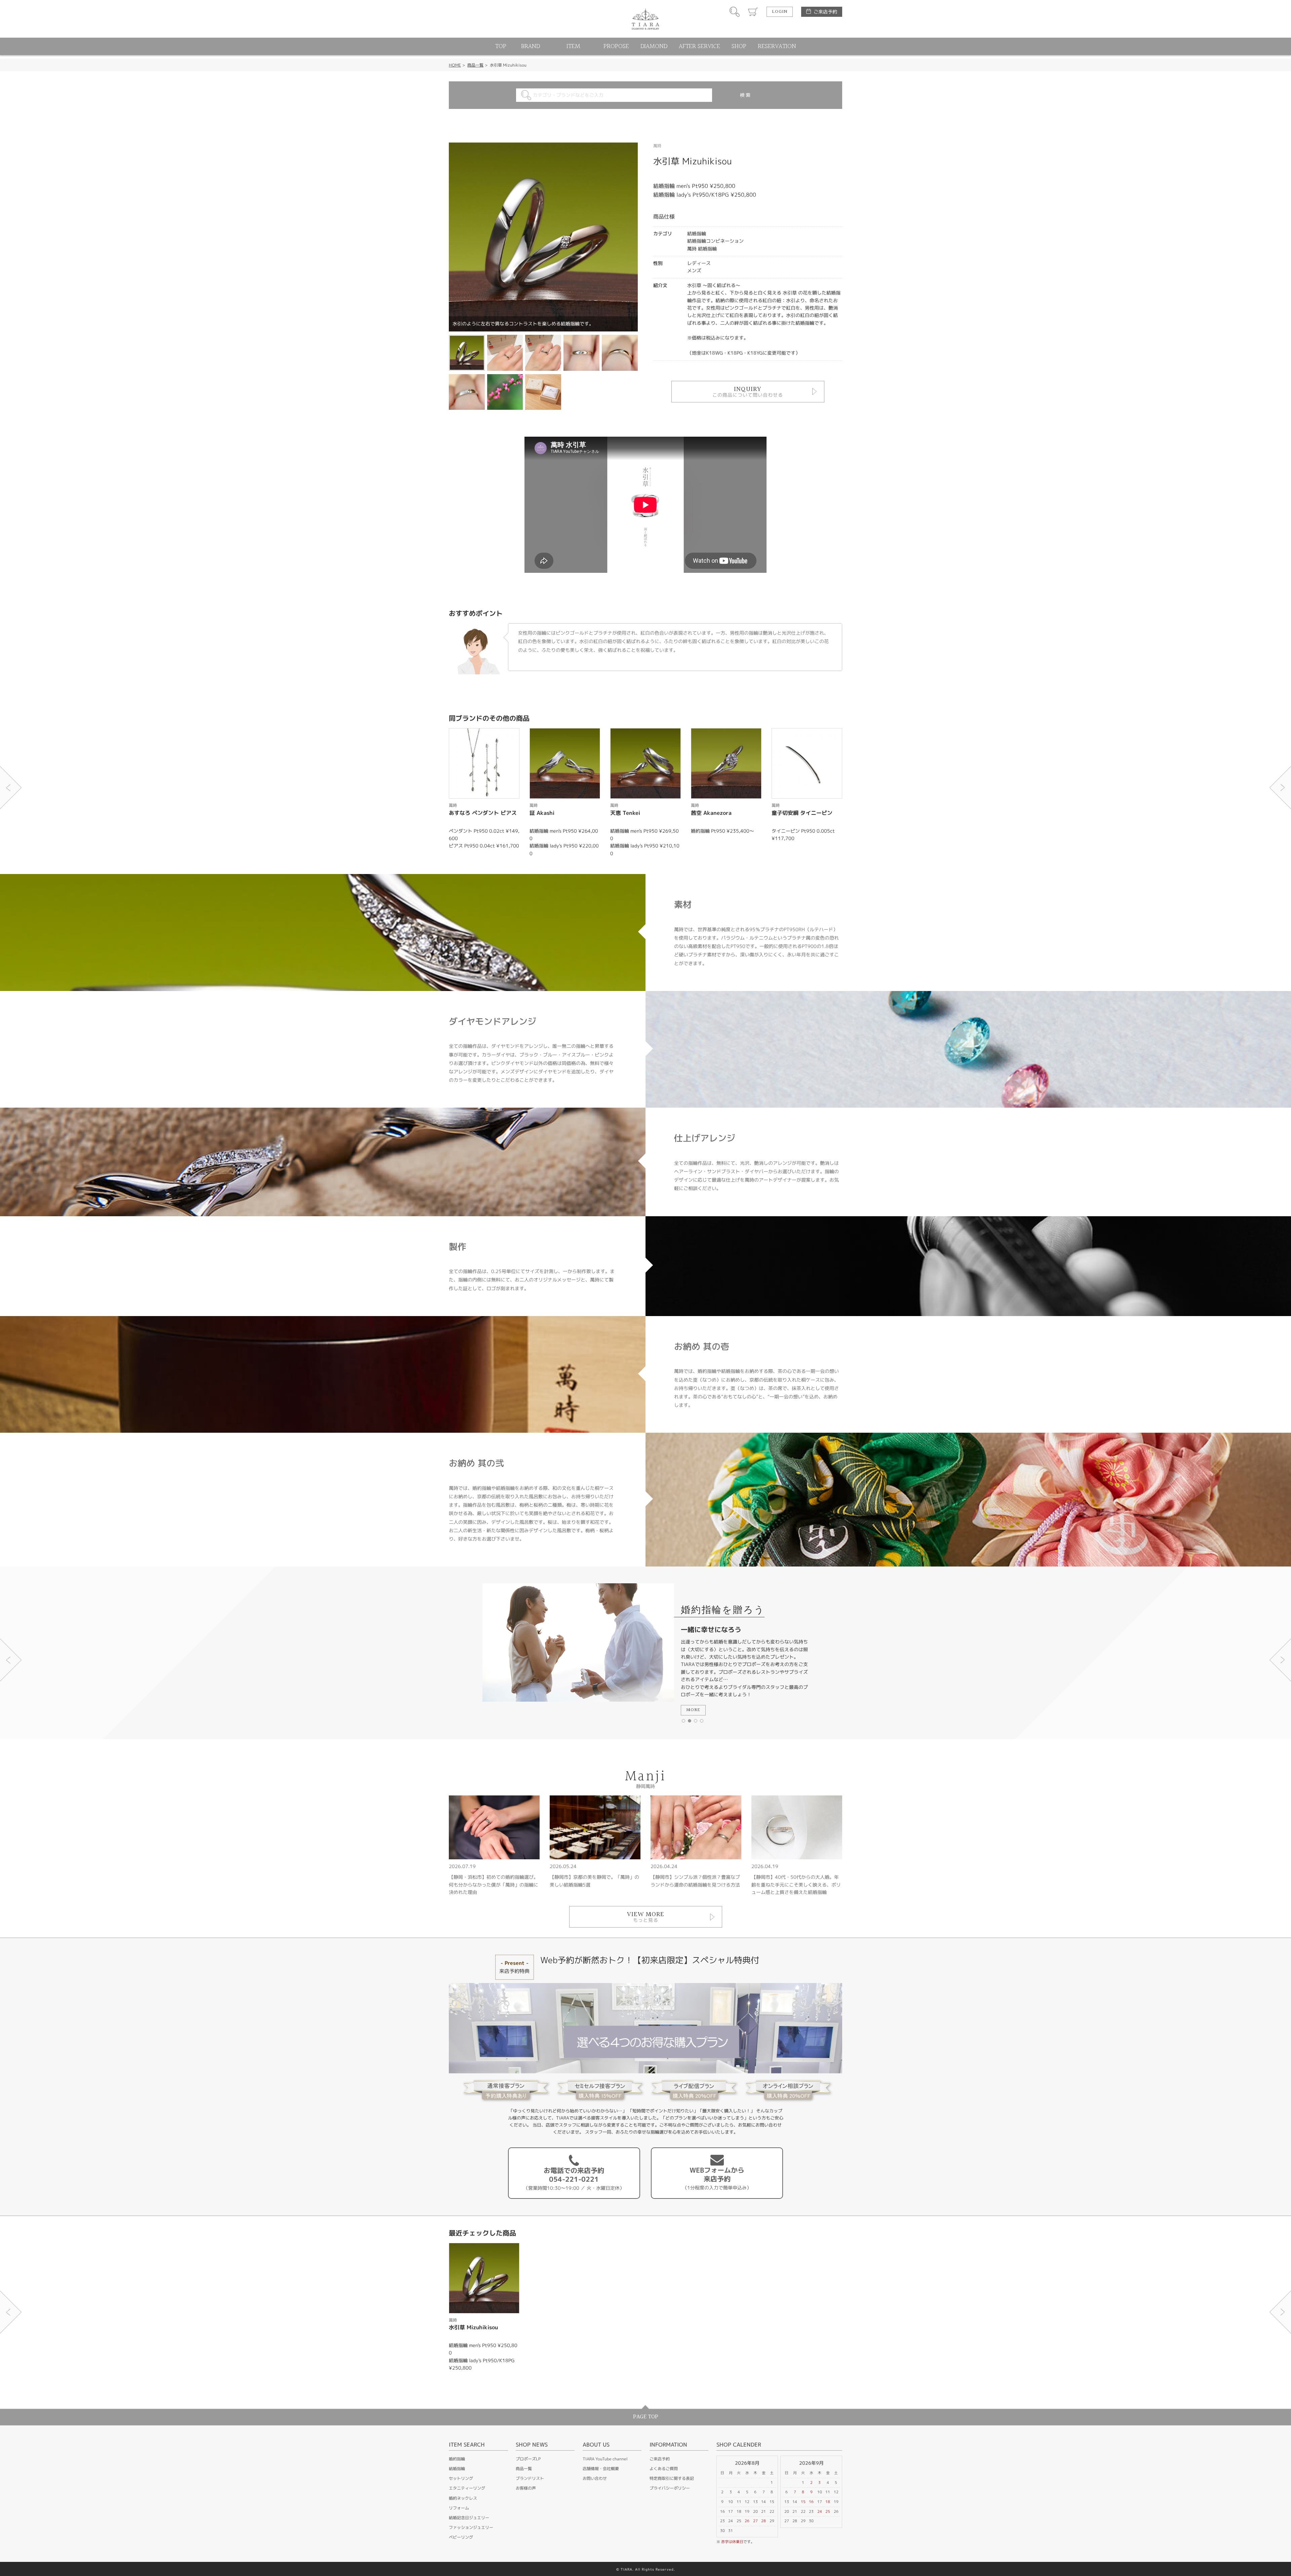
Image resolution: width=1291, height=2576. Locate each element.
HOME (455, 65)
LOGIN (780, 12)
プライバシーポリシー (670, 2488)
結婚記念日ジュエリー (469, 2518)
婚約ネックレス (463, 2498)
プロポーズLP (528, 2459)
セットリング (461, 2478)
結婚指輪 (457, 2469)
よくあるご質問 (664, 2469)
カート (753, 12)
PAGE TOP (646, 2417)
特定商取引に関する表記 (672, 2478)
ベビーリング (461, 2537)
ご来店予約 (825, 12)
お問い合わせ (595, 2478)
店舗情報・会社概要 (601, 2469)
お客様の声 (526, 2488)
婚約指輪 (457, 2459)
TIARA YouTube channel (605, 2459)
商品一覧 (475, 65)
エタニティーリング (467, 2488)
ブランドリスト (530, 2478)
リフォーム (459, 2508)
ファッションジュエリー (471, 2527)
